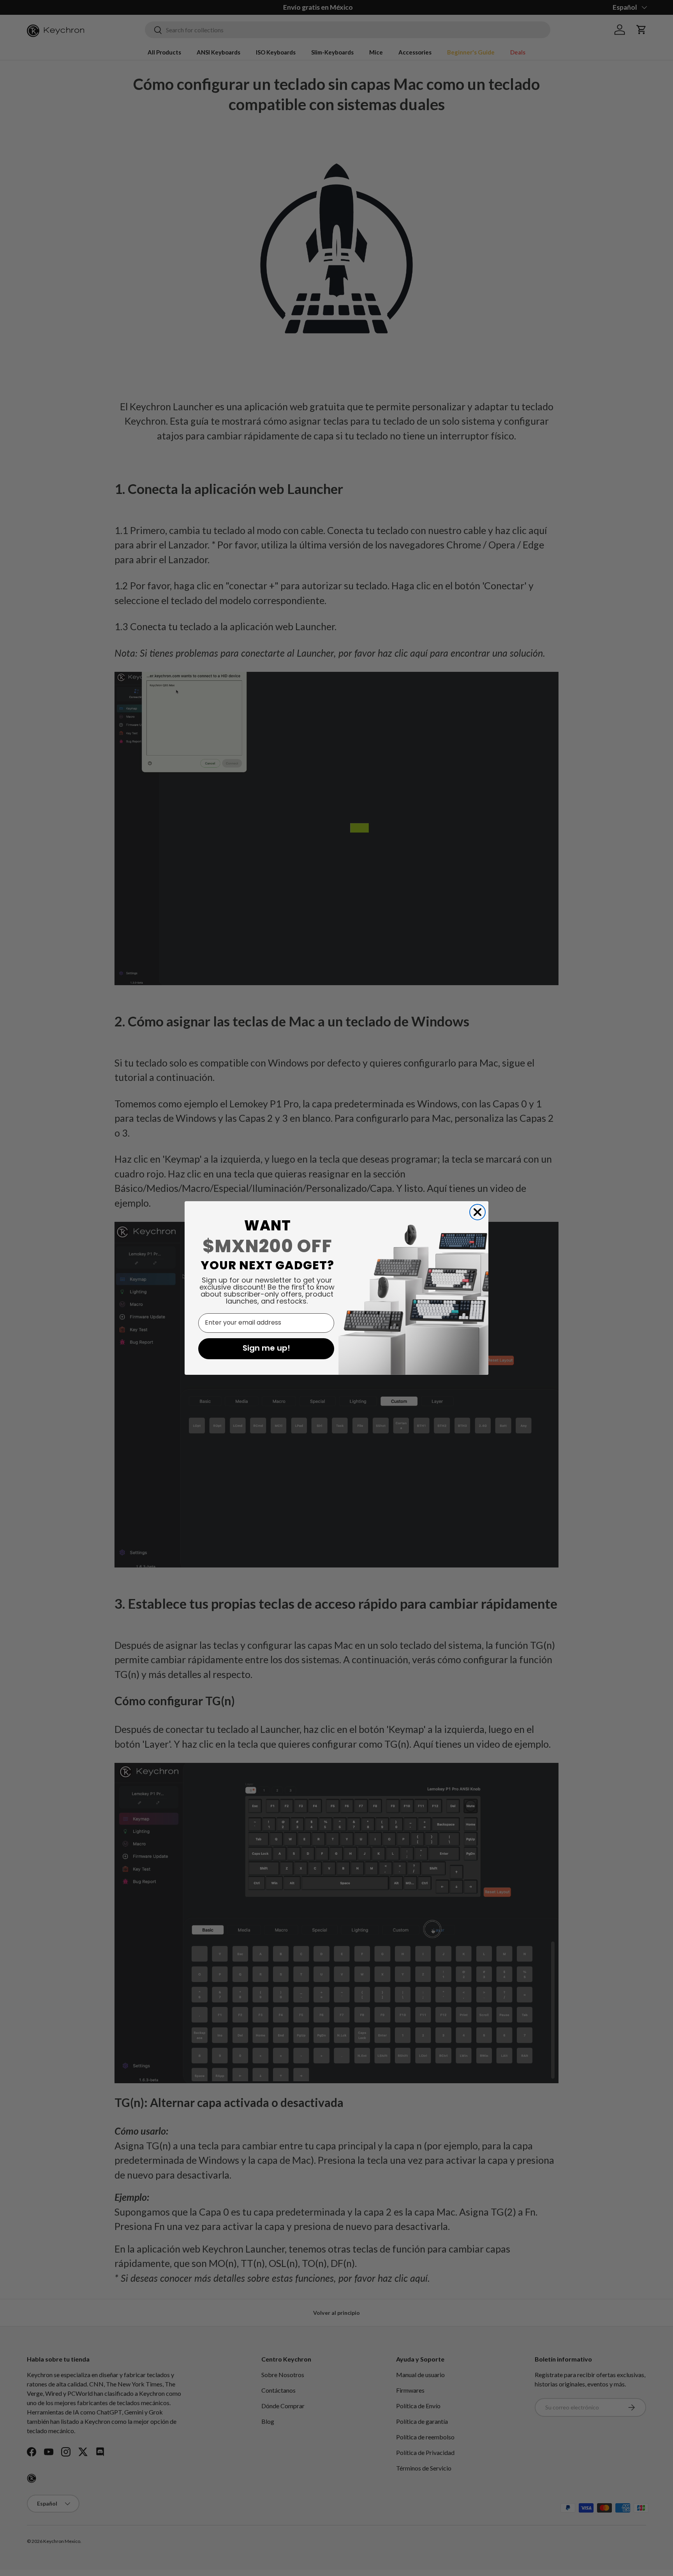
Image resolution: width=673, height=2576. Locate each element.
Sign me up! (266, 1349)
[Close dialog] (477, 1212)
